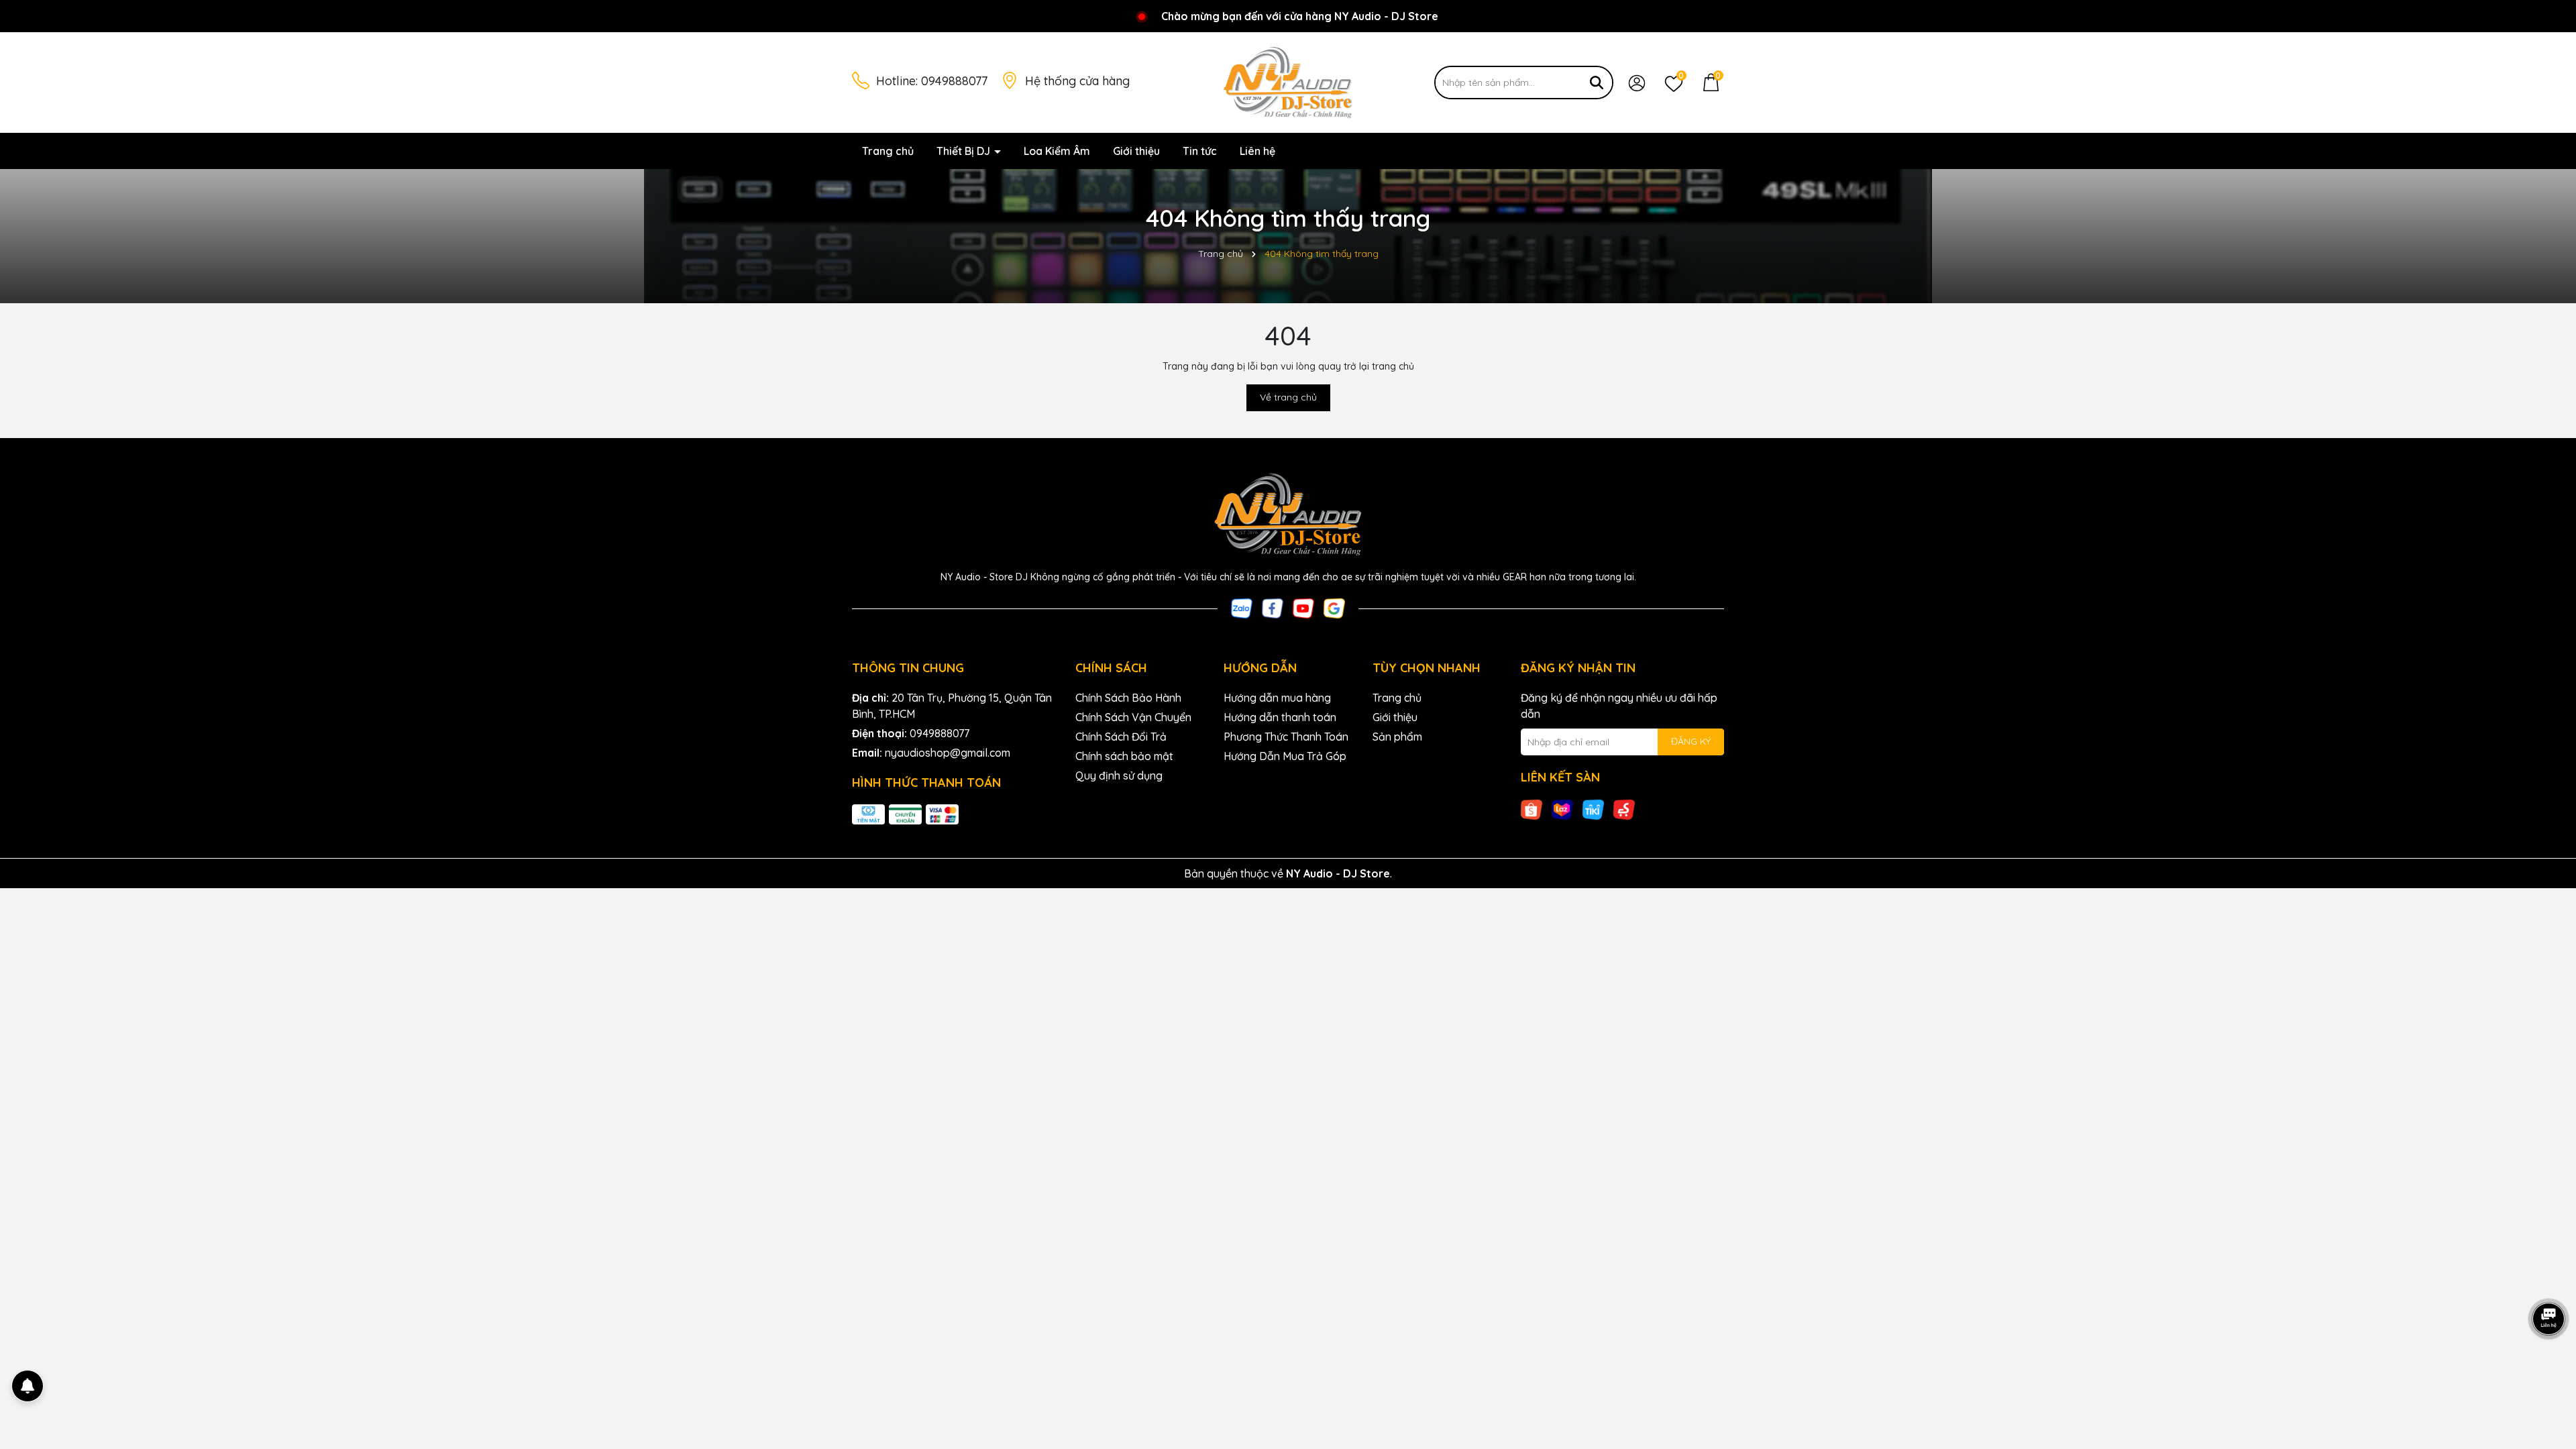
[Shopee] (1532, 808)
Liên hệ (1257, 151)
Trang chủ (888, 151)
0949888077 (954, 81)
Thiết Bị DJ (965, 151)
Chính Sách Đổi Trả (1121, 737)
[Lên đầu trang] (2549, 1368)
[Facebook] (1273, 607)
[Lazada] (1562, 808)
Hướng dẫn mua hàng (1277, 698)
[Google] (1334, 607)
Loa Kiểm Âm (1057, 151)
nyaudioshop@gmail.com (948, 753)
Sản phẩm (1397, 737)
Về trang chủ (1288, 397)
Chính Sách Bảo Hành (1128, 698)
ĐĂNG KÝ (1691, 741)
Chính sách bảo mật (1124, 756)
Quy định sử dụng (1119, 775)
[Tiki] (1593, 808)
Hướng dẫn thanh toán (1280, 717)
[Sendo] (1624, 808)
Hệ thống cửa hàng (1077, 81)
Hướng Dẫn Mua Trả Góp (1285, 756)
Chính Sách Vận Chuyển (1133, 717)
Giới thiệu (1136, 151)
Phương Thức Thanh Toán (1286, 737)
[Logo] (1288, 82)
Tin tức (1200, 151)
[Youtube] (1303, 607)
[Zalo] (1242, 607)
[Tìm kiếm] (1597, 83)
